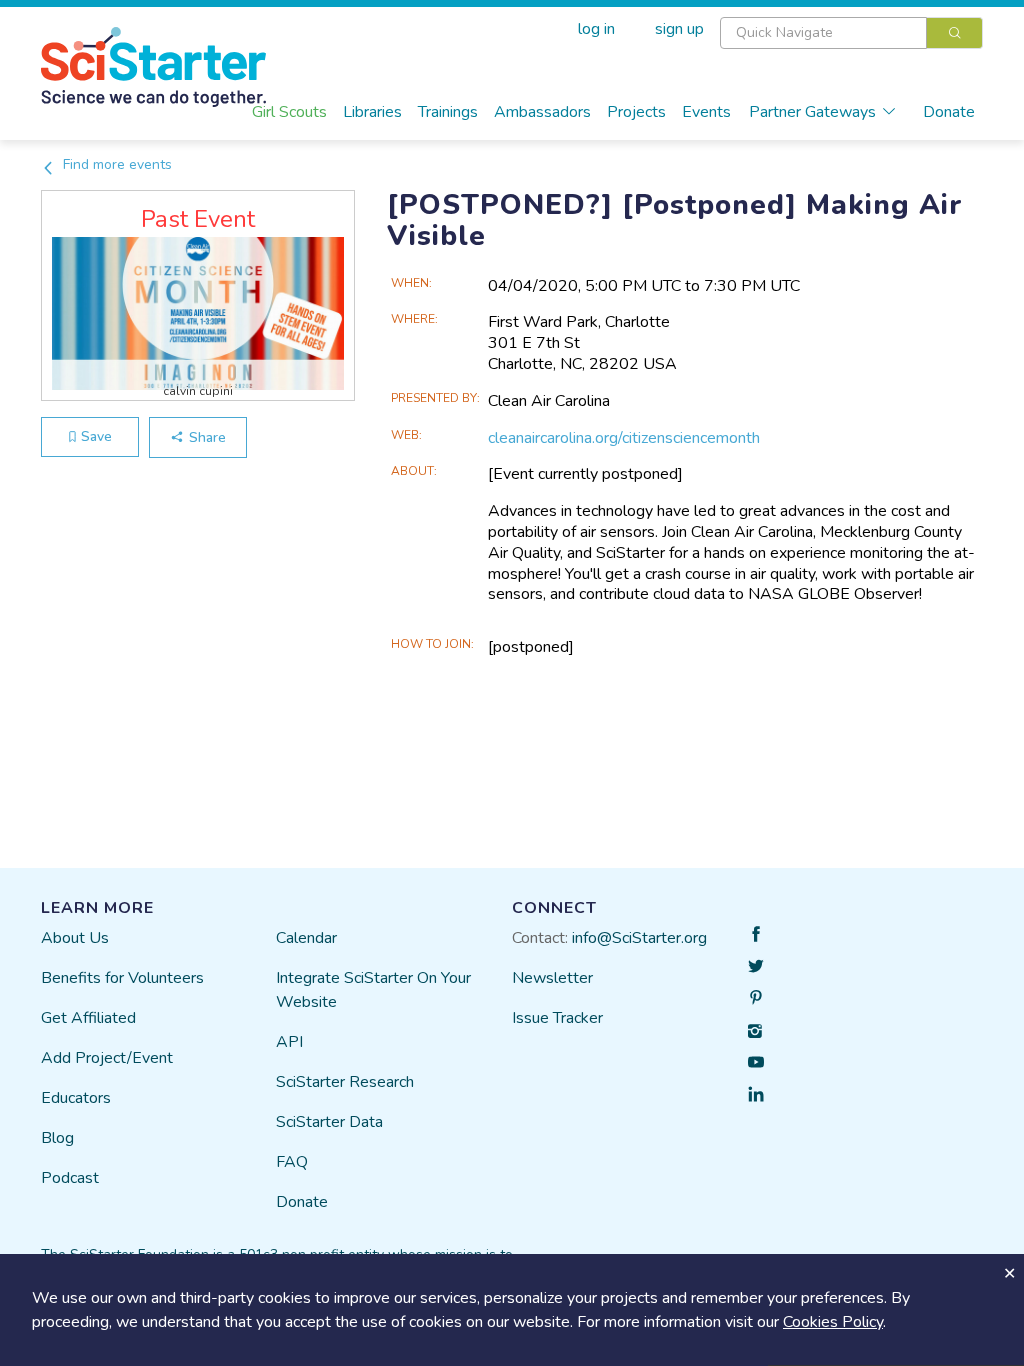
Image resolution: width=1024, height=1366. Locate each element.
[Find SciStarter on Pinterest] (756, 998)
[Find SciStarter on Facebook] (756, 934)
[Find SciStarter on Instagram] (756, 1030)
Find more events (115, 164)
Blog (57, 1138)
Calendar (306, 938)
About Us (75, 938)
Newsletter (552, 978)
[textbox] (823, 33)
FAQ (292, 1162)
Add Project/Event (107, 1058)
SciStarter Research (345, 1082)
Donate (949, 112)
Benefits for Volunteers (122, 978)
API (289, 1042)
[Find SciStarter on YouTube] (756, 1062)
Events (706, 112)
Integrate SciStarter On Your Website (373, 990)
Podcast (70, 1178)
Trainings (448, 112)
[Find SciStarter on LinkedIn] (756, 1094)
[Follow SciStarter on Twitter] (756, 966)
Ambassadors (542, 112)
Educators (76, 1098)
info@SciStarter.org (639, 938)
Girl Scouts (289, 112)
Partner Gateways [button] (812, 112)
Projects (636, 112)
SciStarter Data (329, 1122)
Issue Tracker (557, 1018)
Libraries (372, 112)
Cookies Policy (833, 1322)
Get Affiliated (88, 1018)
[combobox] (851, 33)
